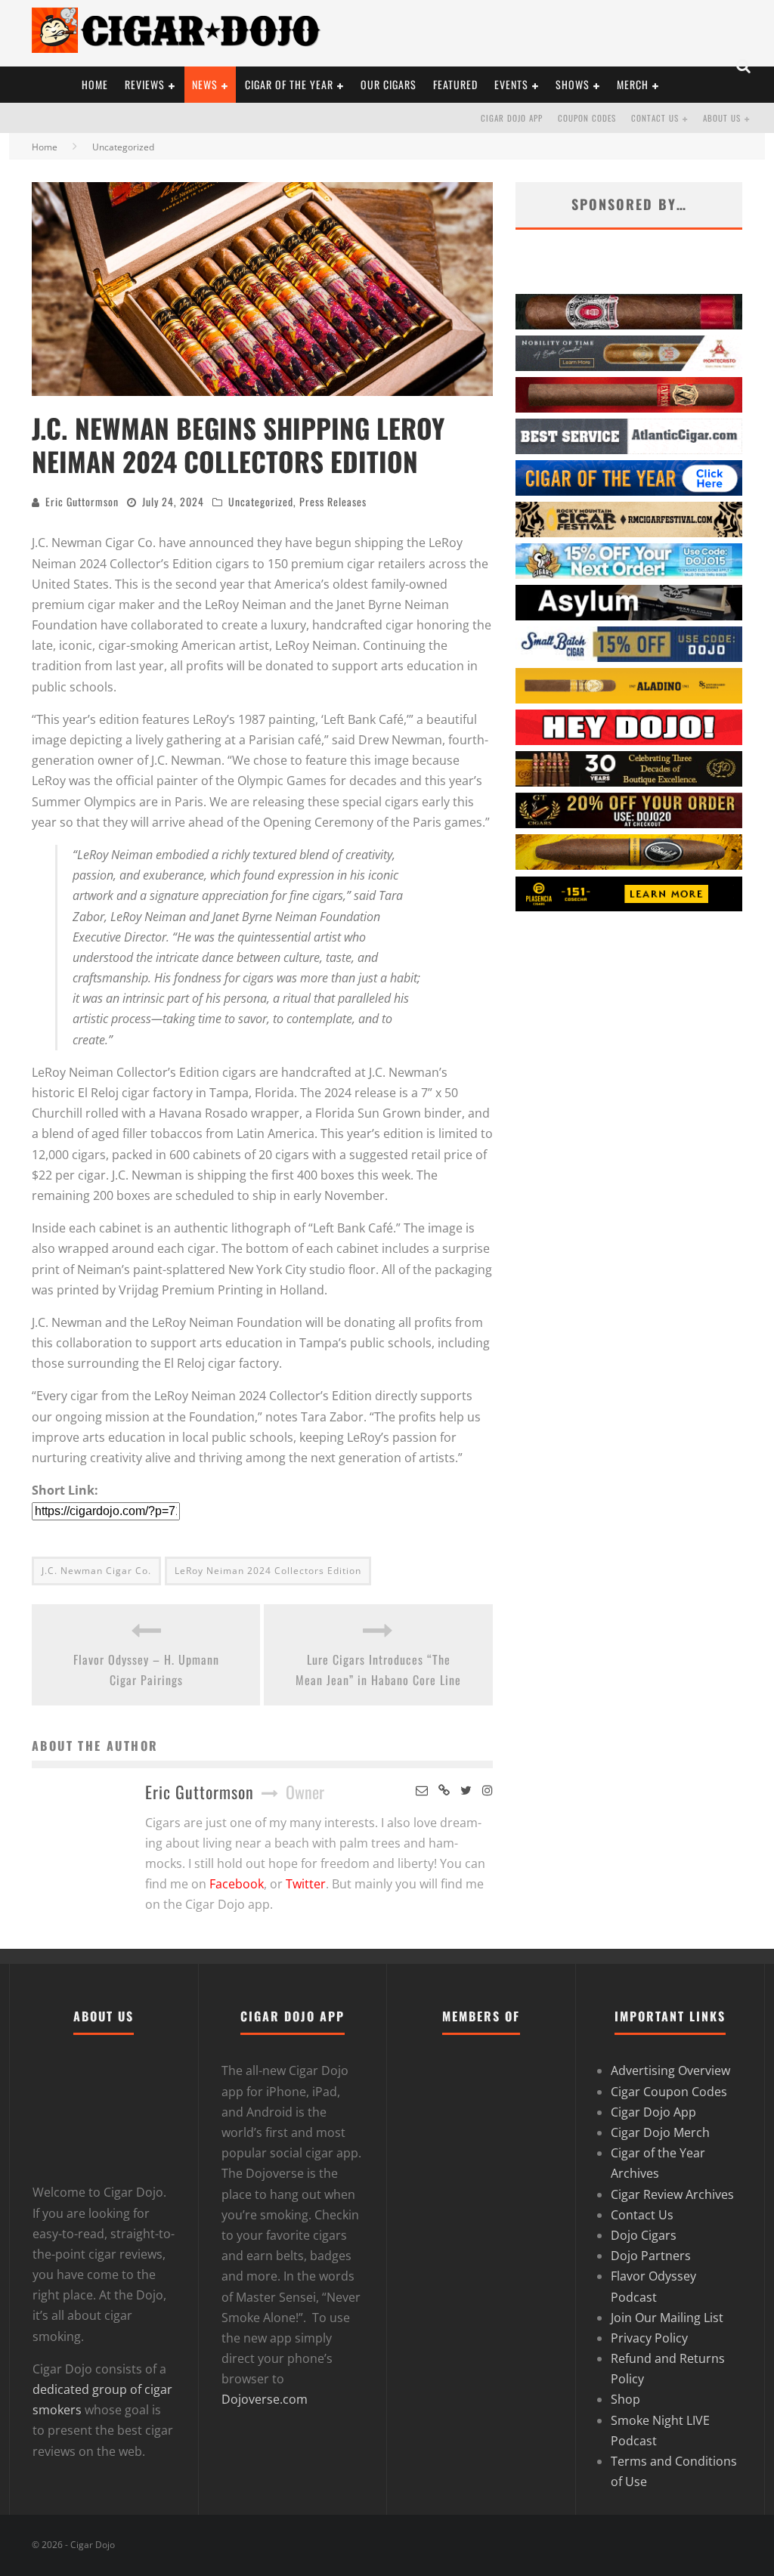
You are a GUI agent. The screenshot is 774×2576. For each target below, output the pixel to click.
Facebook (237, 1884)
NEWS (205, 84)
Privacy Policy (649, 2338)
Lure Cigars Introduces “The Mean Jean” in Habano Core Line (378, 1670)
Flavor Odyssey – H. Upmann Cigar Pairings (146, 1670)
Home (45, 147)
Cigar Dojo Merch (660, 2132)
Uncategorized (261, 501)
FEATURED (455, 84)
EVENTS (511, 84)
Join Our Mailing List (667, 2318)
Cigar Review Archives (672, 2194)
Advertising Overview (670, 2070)
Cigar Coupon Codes (669, 2092)
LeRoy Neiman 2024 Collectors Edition (268, 1571)
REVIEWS (145, 84)
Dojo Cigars (644, 2235)
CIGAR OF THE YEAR (289, 84)
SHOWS (573, 84)
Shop (625, 2399)
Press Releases (333, 501)
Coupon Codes (587, 118)
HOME (95, 84)
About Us (722, 118)
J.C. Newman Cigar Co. (96, 1571)
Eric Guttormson (82, 501)
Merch (633, 84)
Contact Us (655, 118)
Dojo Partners (651, 2256)
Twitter (306, 1884)
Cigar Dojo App (512, 118)
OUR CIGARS (389, 84)
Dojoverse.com (265, 2399)
